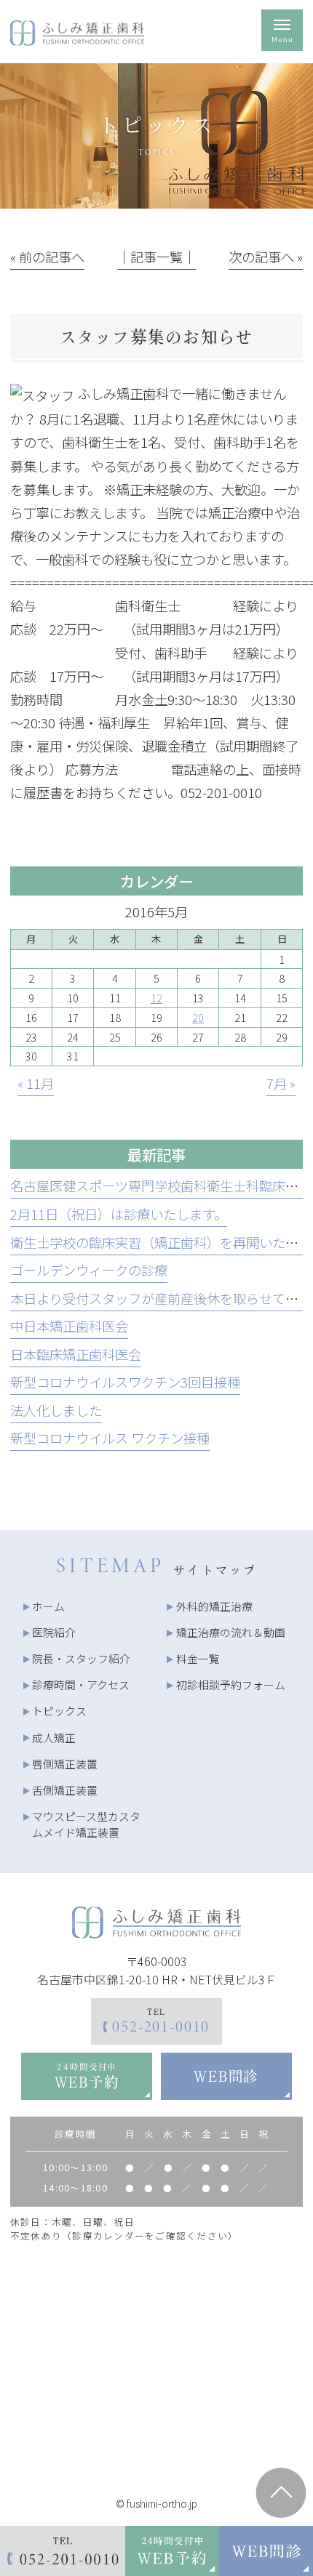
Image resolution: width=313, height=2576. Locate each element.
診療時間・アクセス (81, 1685)
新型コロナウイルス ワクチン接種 (110, 1438)
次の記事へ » (266, 257)
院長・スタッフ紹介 (81, 1658)
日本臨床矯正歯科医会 (76, 1354)
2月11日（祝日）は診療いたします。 (119, 1214)
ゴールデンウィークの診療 (89, 1270)
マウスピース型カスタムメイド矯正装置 (86, 1824)
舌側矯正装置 (65, 1790)
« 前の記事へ (47, 257)
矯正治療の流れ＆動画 (231, 1632)
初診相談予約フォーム (231, 1685)
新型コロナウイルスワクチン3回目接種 (125, 1382)
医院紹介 (54, 1632)
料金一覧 (198, 1658)
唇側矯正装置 (65, 1764)
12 (156, 998)
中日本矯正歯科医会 (69, 1326)
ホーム (48, 1606)
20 (198, 1017)
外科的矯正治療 (214, 1606)
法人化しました (56, 1410)
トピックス (59, 1711)
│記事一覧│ (156, 257)
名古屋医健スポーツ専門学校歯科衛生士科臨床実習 (161, 1186)
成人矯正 (54, 1738)
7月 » (281, 1083)
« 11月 (36, 1083)
